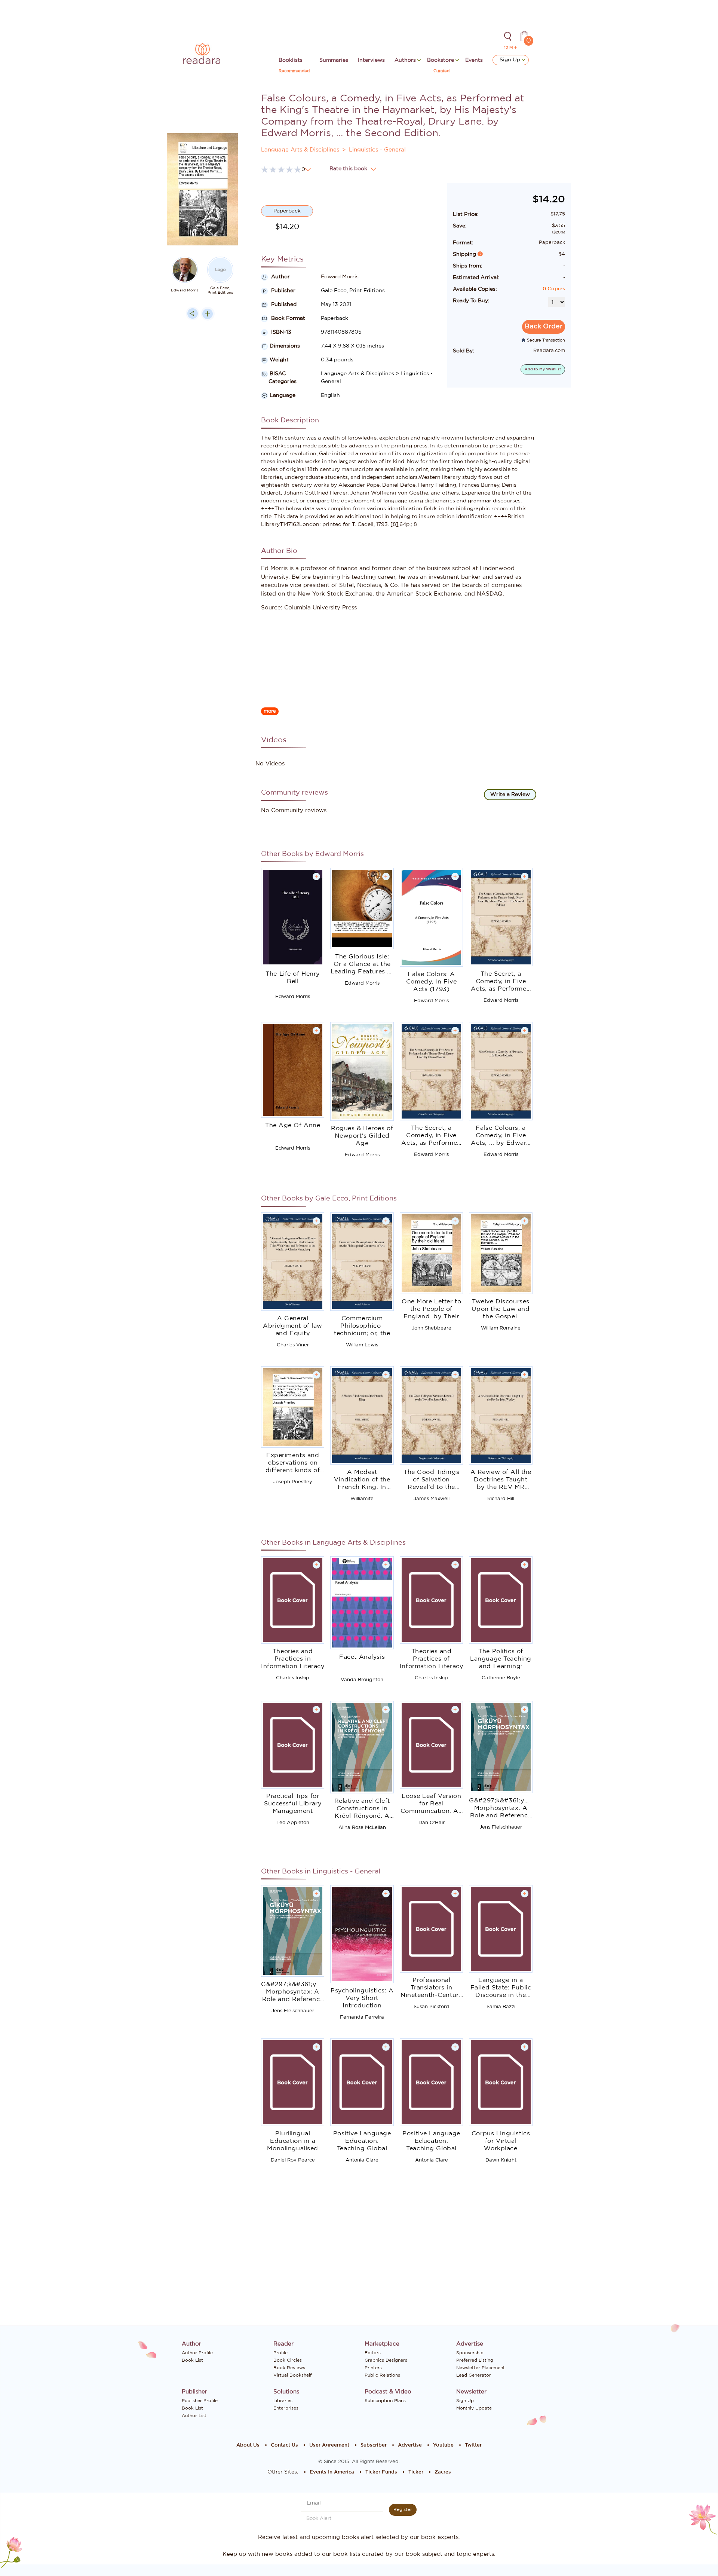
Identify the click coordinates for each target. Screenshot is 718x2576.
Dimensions (285, 346)
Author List (194, 2416)
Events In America (332, 2472)
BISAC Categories (279, 378)
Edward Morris (185, 290)
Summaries (334, 60)
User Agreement (329, 2445)
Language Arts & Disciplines (300, 150)
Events (474, 60)
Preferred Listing (475, 2360)
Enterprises (286, 2408)
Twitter (473, 2445)
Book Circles (288, 2360)
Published (283, 305)
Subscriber (374, 2445)
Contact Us (284, 2445)
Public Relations (382, 2375)
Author (280, 277)
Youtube (443, 2445)
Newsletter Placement (481, 2368)
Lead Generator (474, 2375)
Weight (279, 360)
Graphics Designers (386, 2360)
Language (283, 395)
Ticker (416, 2472)
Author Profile (197, 2353)
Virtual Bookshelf (292, 2375)
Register (403, 2509)
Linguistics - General (377, 150)
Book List (192, 2360)
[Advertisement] (202, 475)
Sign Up (511, 60)
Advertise (410, 2445)
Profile (280, 2353)
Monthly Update (474, 2408)
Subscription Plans (385, 2401)
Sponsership (470, 2353)
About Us (248, 2445)
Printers (373, 2368)
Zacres (443, 2472)
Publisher (283, 291)
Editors (373, 2353)
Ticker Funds (381, 2472)
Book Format (287, 318)
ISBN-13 (280, 332)
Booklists (291, 60)
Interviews (371, 60)
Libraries (283, 2401)
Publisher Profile (200, 2401)
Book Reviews (289, 2368)
